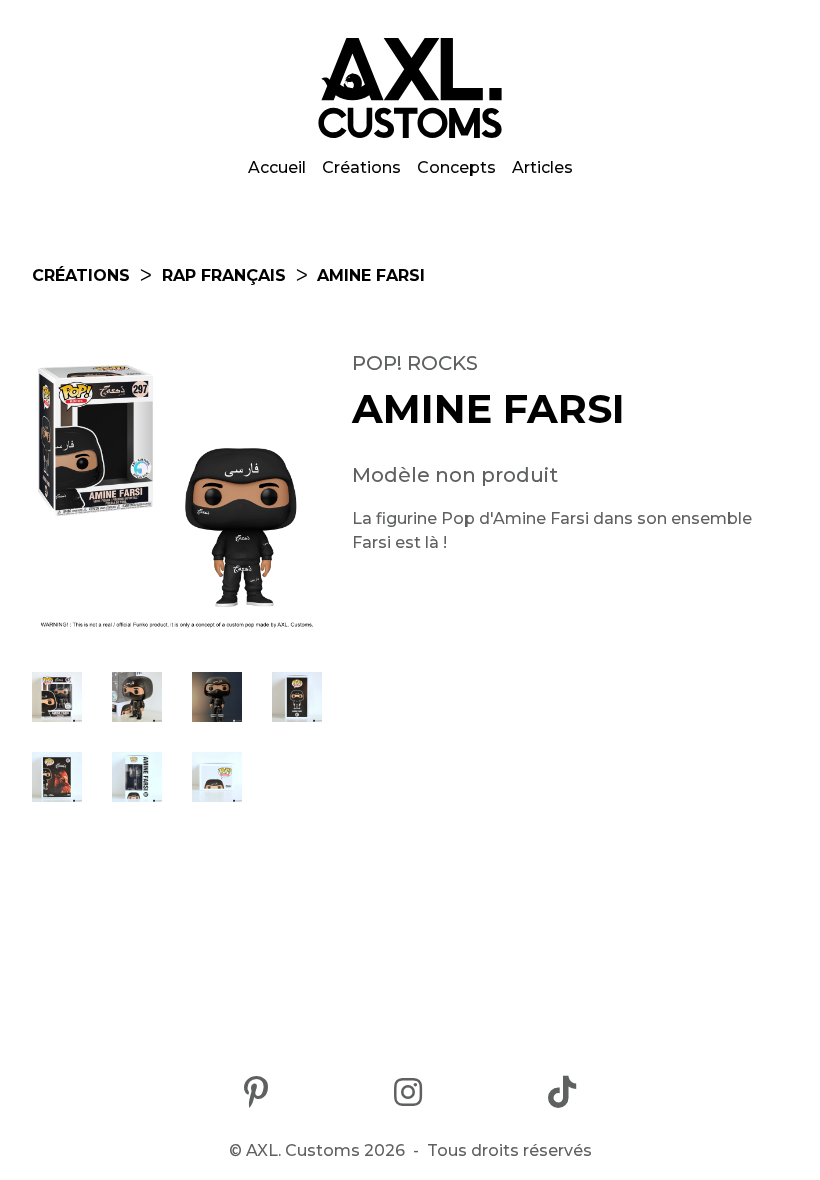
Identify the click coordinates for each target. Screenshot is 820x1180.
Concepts (456, 167)
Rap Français (224, 275)
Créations (361, 167)
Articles (542, 167)
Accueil (277, 167)
